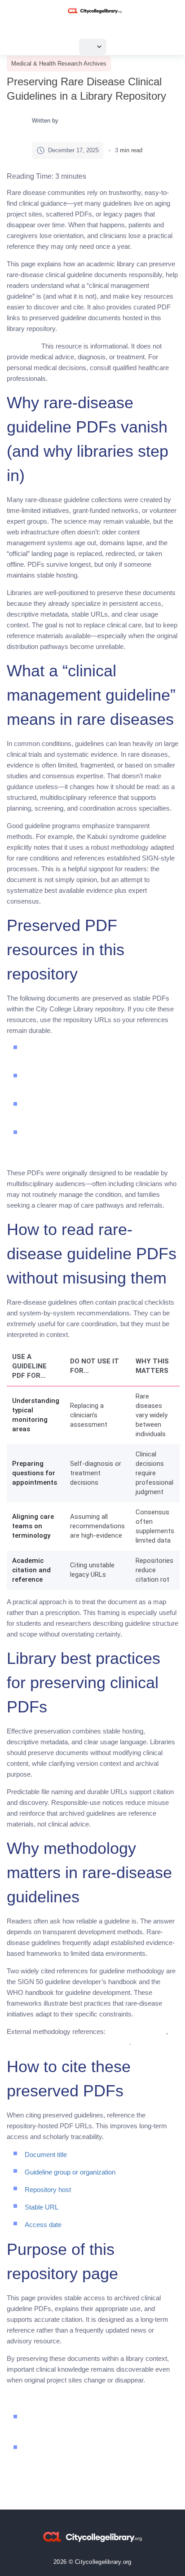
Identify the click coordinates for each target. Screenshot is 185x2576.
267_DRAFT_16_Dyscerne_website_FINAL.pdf (97, 1155)
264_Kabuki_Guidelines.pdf (124, 1059)
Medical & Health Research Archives (59, 64)
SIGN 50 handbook (137, 2031)
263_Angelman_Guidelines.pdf (129, 1087)
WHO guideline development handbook (68, 2042)
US (90, 46)
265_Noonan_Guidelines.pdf (125, 1116)
